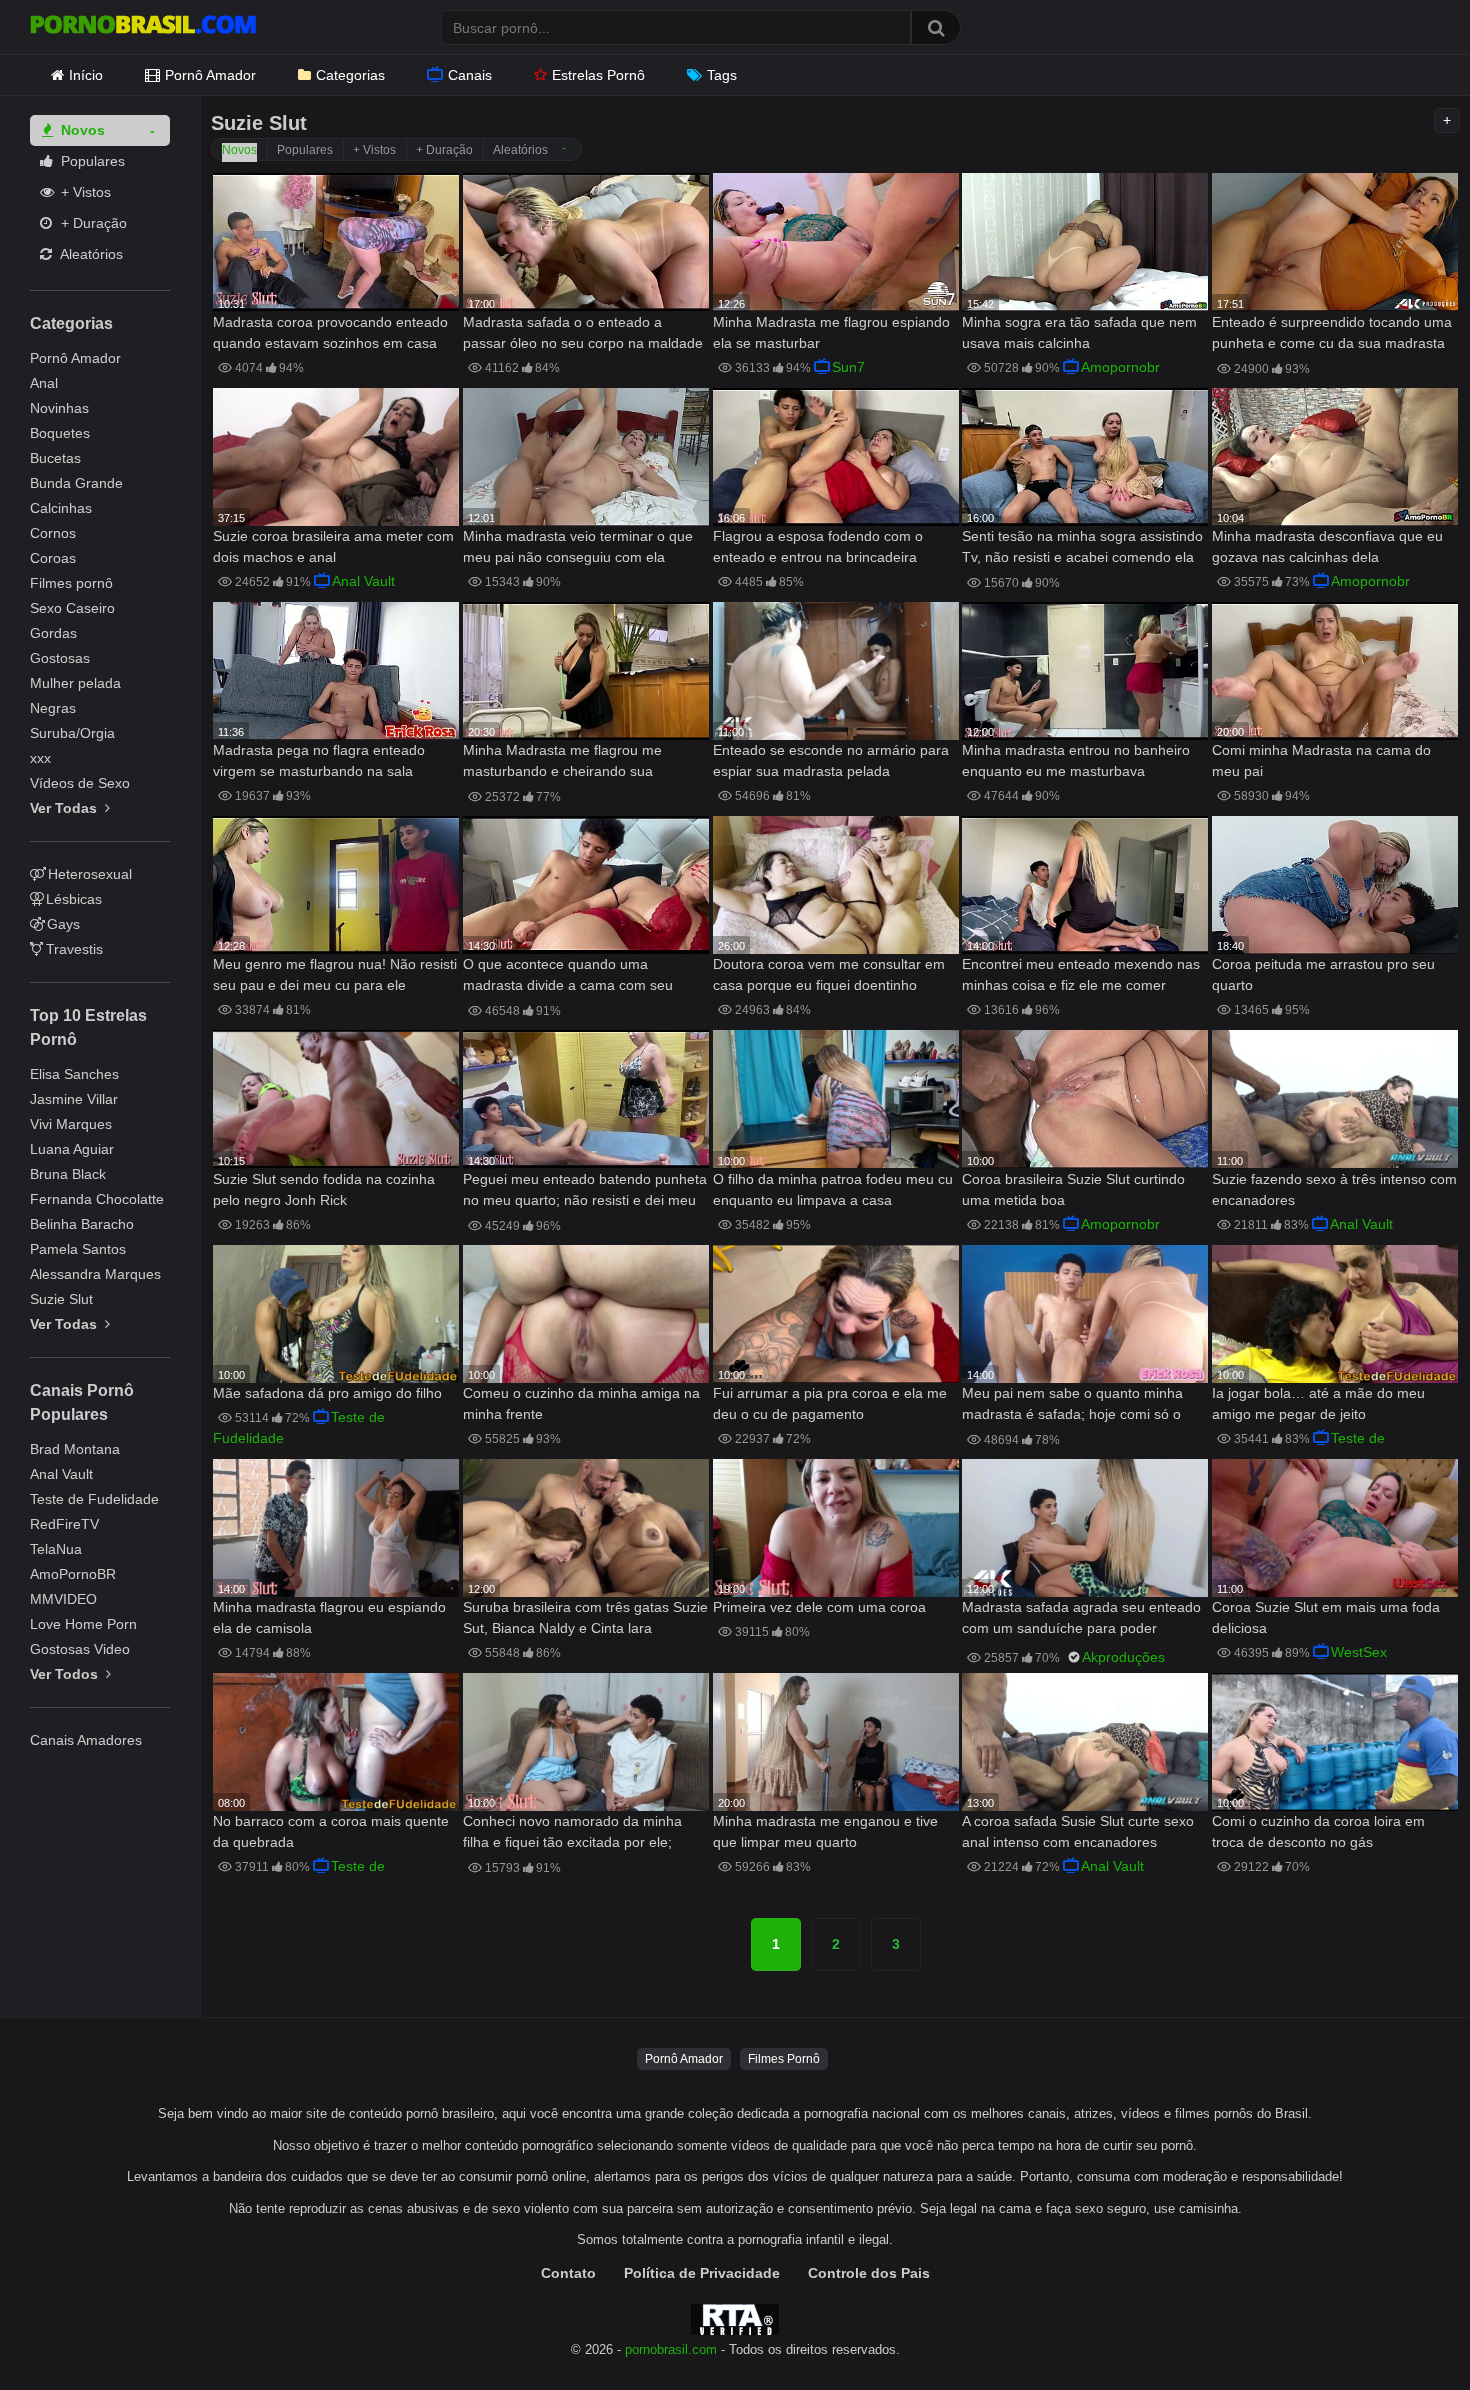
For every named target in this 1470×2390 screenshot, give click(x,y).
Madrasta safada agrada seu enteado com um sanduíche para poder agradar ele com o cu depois (1081, 1619)
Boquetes (60, 433)
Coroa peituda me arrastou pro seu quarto (1323, 974)
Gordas (53, 633)
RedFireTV (64, 1524)
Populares (91, 161)
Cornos (53, 533)
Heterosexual (90, 874)
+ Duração (92, 223)
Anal (44, 383)
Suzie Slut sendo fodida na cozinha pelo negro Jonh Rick (324, 1189)
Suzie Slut (61, 1299)
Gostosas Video (80, 1649)
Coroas (53, 558)
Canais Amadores (86, 1740)
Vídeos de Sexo (80, 783)
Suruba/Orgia (72, 733)
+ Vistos (84, 192)
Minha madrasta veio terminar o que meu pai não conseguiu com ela (578, 546)
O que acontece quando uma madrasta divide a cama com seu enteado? (568, 976)
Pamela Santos (78, 1249)
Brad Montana (75, 1449)
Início (86, 75)
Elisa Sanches (74, 1074)
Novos (81, 130)
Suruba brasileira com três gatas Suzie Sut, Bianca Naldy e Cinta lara (585, 1617)
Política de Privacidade (702, 2273)
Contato (568, 2273)
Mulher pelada (75, 683)
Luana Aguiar (72, 1149)
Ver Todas (65, 808)
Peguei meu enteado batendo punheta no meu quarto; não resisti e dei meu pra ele (585, 1191)
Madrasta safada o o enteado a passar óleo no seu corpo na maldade (583, 332)
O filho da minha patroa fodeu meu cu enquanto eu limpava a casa (833, 1189)
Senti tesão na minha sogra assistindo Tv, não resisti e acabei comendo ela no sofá (1082, 548)
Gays (63, 924)
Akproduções (1123, 1657)
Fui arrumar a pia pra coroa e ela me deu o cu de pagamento (830, 1403)
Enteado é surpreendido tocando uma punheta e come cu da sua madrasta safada (1332, 334)
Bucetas (55, 458)
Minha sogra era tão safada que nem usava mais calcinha (1079, 332)
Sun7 (848, 367)
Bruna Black (68, 1174)
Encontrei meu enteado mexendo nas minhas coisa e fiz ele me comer (1081, 974)
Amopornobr (1120, 367)
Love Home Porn (83, 1624)
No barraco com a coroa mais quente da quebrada (331, 1831)
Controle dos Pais (869, 2273)
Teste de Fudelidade (94, 1499)
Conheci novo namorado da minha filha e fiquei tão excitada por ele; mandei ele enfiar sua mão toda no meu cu (573, 1833)
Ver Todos (66, 1674)
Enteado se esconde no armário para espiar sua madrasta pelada (831, 760)
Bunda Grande (76, 483)
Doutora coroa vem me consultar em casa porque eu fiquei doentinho (829, 974)
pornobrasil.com (671, 2350)
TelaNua (56, 1549)
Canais (470, 75)
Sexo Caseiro (72, 608)
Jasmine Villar (74, 1099)
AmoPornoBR (73, 1574)
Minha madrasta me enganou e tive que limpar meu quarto (825, 1831)
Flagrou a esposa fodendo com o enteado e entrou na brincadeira (818, 546)
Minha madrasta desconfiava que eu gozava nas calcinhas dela (1327, 546)
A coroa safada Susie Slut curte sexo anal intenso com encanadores (1078, 1831)
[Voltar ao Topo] (1403, 2329)
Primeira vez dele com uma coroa (819, 1607)
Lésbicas (74, 899)
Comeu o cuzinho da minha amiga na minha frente (581, 1403)
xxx (40, 758)
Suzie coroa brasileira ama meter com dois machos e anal (333, 546)
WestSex (1359, 1652)
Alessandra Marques (95, 1274)
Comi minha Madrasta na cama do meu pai (1321, 760)
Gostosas (60, 658)
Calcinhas (61, 508)
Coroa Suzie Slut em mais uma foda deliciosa (1326, 1617)
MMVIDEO (63, 1599)
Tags (722, 75)
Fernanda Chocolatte (97, 1199)
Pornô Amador (210, 75)
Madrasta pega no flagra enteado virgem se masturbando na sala (319, 760)
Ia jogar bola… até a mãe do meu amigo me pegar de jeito (1318, 1403)
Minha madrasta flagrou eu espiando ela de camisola (329, 1617)
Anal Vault (61, 1474)
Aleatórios (90, 254)
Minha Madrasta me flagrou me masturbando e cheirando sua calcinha (562, 762)
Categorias (350, 75)
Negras (53, 708)
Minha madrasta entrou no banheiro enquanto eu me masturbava (1076, 760)
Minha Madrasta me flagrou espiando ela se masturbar (831, 332)
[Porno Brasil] (143, 27)
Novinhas (59, 408)
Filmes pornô (71, 583)
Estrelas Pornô (598, 75)
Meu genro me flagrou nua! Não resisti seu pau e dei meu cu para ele (335, 974)
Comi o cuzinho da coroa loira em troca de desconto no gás (1318, 1831)
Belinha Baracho (82, 1224)
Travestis (74, 949)
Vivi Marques (71, 1124)
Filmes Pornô (784, 2059)
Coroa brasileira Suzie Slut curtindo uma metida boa (1073, 1189)
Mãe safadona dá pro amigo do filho (327, 1393)
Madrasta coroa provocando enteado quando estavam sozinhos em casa (330, 332)
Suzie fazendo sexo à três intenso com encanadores (1334, 1189)
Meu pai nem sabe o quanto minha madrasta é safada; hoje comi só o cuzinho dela (1072, 1405)
